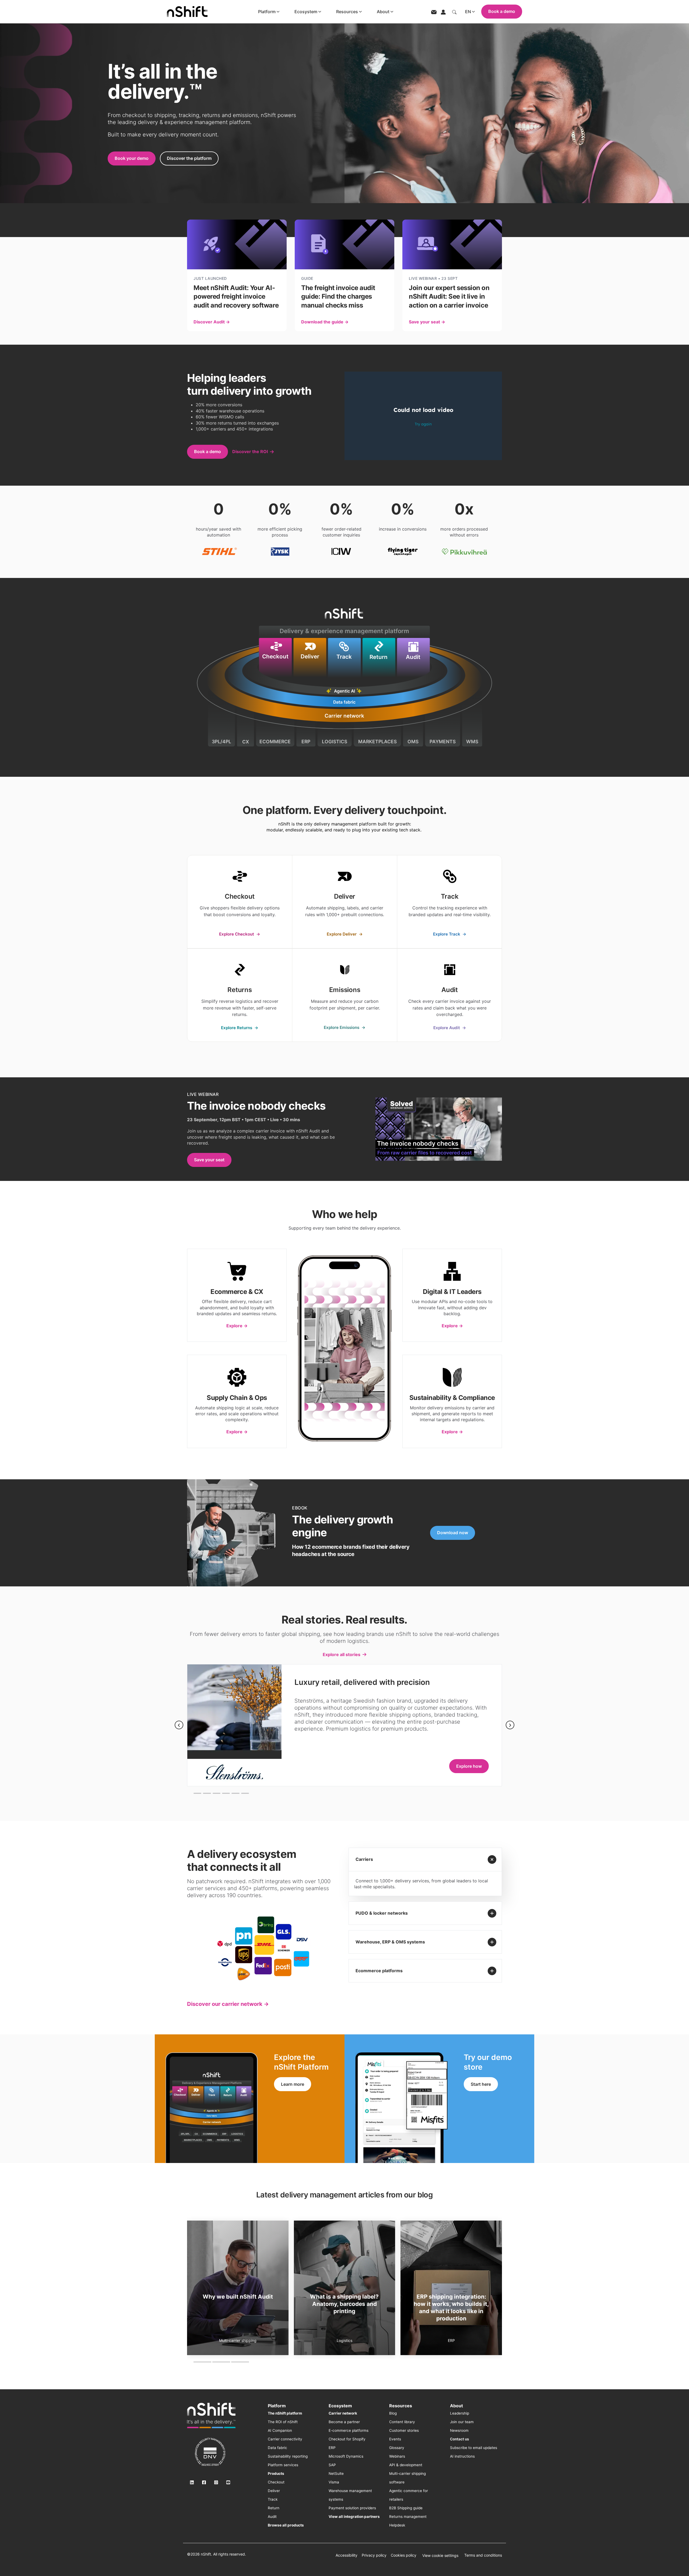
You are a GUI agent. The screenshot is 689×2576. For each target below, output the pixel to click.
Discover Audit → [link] (212, 322)
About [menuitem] (456, 2406)
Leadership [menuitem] (460, 2413)
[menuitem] (285, 2413)
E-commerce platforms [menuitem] (349, 2430)
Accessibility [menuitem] (347, 2555)
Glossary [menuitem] (397, 2448)
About (383, 12)
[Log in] (443, 12)
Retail (344, 2340)
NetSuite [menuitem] (336, 2473)
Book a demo (502, 11)
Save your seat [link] (209, 1160)
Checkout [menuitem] (276, 2482)
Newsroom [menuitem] (459, 2430)
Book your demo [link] (132, 158)
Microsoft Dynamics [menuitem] (346, 2456)
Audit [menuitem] (272, 2517)
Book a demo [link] (208, 451)
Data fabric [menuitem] (277, 2448)
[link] (240, 902)
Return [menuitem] (274, 2508)
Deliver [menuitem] (274, 2491)
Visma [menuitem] (334, 2482)
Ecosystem (306, 12)
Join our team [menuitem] (462, 2422)
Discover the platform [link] (189, 158)
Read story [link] (471, 1759)
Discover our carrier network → (228, 2004)
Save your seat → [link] (427, 322)
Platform (267, 12)
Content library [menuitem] (402, 2422)
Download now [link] (453, 1533)
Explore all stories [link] (342, 1654)
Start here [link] (481, 2084)
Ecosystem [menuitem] (340, 2406)
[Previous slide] (179, 1725)
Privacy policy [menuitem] (374, 2555)
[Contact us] (434, 12)
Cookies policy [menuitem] (404, 2555)
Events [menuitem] (395, 2439)
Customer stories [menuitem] (404, 2430)
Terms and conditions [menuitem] (483, 2555)
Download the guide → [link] (325, 322)
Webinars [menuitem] (397, 2456)
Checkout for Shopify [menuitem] (347, 2439)
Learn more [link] (293, 2084)
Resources (347, 12)
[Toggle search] (454, 12)
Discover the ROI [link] (250, 451)
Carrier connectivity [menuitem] (285, 2439)
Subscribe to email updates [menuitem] (474, 2448)
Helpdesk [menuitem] (397, 2525)
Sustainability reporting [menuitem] (288, 2456)
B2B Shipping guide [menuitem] (406, 2508)
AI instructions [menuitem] (462, 2456)
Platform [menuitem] (277, 2406)
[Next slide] (510, 1725)
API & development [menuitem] (406, 2465)
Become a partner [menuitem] (344, 2422)
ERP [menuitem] (332, 2448)
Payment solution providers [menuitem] (352, 2508)
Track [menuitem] (273, 2499)
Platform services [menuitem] (283, 2465)
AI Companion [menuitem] (280, 2430)
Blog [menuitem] (393, 2413)
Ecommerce (238, 2340)
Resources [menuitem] (401, 2406)
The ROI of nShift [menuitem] (283, 2422)
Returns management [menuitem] (408, 2517)
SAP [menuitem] (332, 2465)
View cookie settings (440, 2555)
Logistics (451, 2340)
